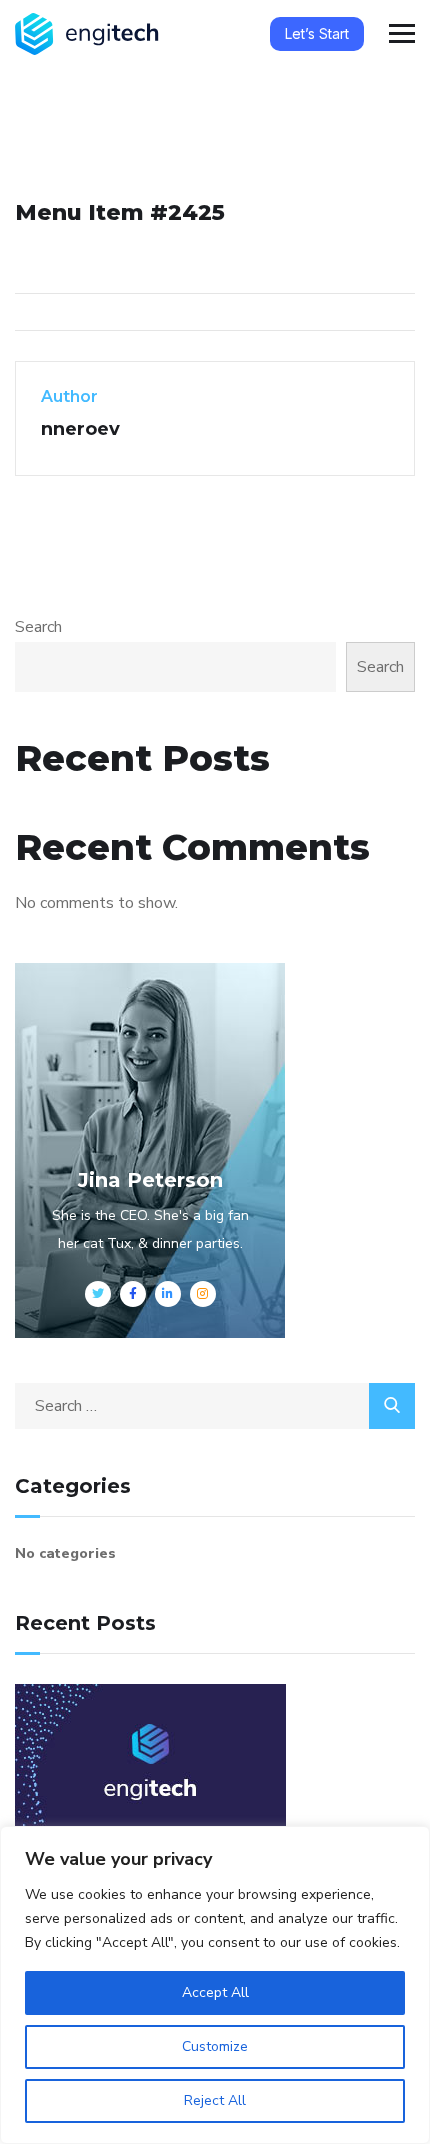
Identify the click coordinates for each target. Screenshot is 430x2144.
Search (38, 627)
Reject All (215, 2100)
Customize (215, 2046)
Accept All (215, 1992)
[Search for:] (215, 1406)
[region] (215, 1985)
